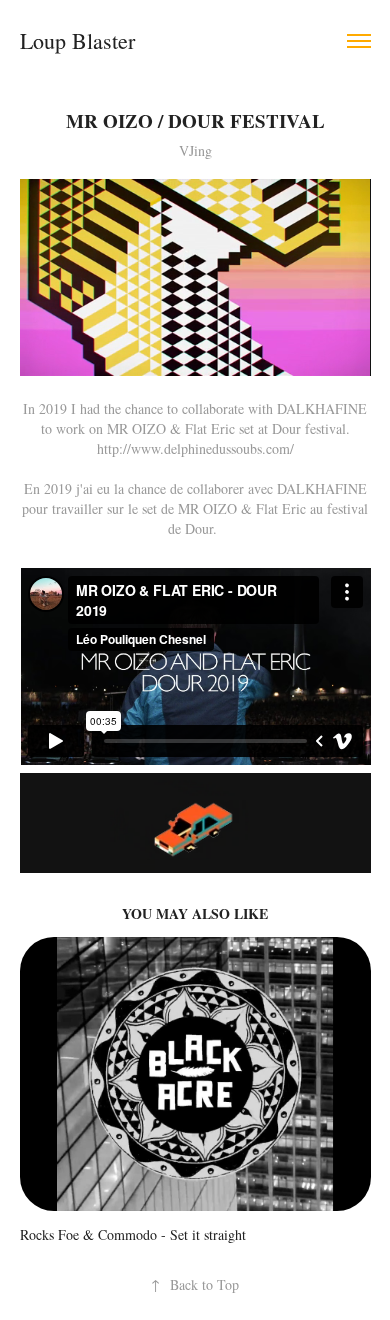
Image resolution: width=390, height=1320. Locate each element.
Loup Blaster (77, 40)
